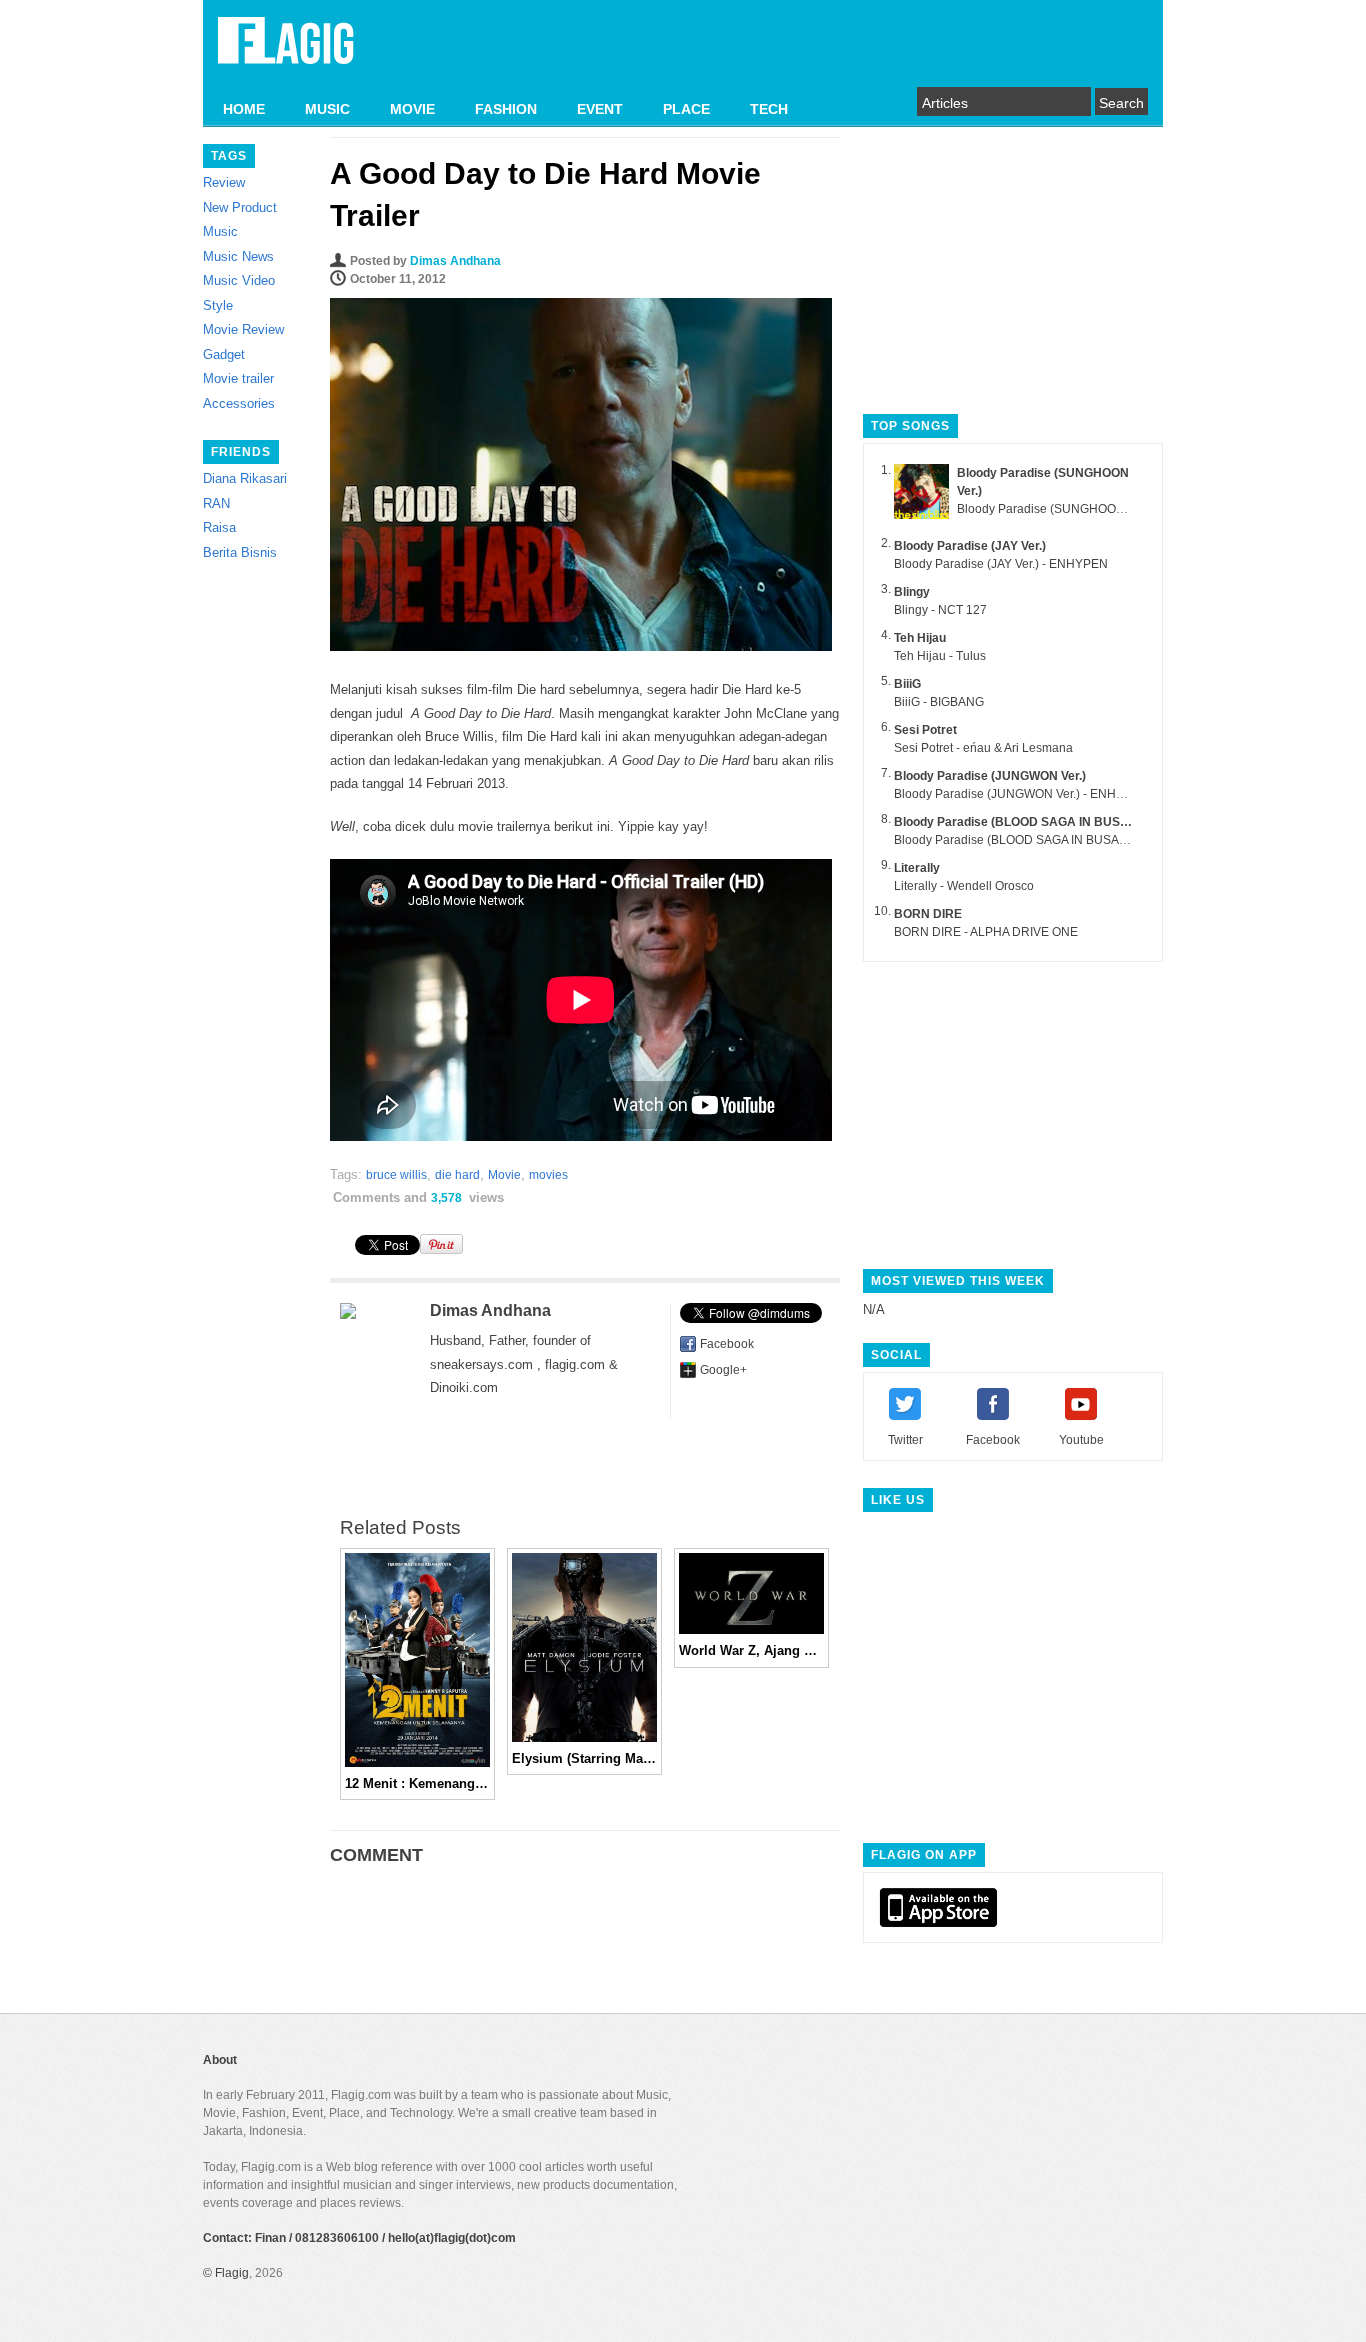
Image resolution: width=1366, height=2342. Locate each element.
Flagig (232, 2273)
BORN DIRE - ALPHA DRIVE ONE (986, 932)
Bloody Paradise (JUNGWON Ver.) (990, 776)
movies (548, 1175)
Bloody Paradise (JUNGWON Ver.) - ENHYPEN (1021, 794)
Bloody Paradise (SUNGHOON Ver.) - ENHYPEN (1089, 509)
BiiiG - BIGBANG (939, 702)
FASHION (506, 109)
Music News (238, 256)
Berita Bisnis (240, 552)
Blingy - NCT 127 (940, 610)
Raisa (219, 527)
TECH (769, 109)
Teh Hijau (920, 638)
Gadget (224, 354)
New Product (240, 207)
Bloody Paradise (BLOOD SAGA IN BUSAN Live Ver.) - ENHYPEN (1072, 840)
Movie (504, 1175)
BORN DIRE (928, 914)
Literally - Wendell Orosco (964, 886)
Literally (917, 868)
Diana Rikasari (245, 478)
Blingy (912, 592)
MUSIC (327, 109)
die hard (457, 1175)
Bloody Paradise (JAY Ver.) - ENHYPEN (1001, 564)
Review (224, 182)
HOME (244, 109)
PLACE (686, 109)
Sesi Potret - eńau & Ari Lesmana (983, 748)
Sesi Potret (925, 730)
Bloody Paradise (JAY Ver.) (970, 546)
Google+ (723, 1370)
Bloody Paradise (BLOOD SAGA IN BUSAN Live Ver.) (1043, 822)
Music (220, 231)
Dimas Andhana (455, 261)
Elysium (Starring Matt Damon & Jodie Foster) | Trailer (584, 1758)
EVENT (600, 109)
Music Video (239, 280)
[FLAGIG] (286, 52)
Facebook (727, 1344)
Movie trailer (238, 378)
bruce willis (396, 1175)
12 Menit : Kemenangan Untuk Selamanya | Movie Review (417, 1783)
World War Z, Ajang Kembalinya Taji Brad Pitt (751, 1650)
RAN (216, 503)
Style (218, 305)
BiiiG (907, 684)
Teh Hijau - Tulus (940, 656)
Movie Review (243, 329)
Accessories (239, 403)
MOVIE (412, 109)
